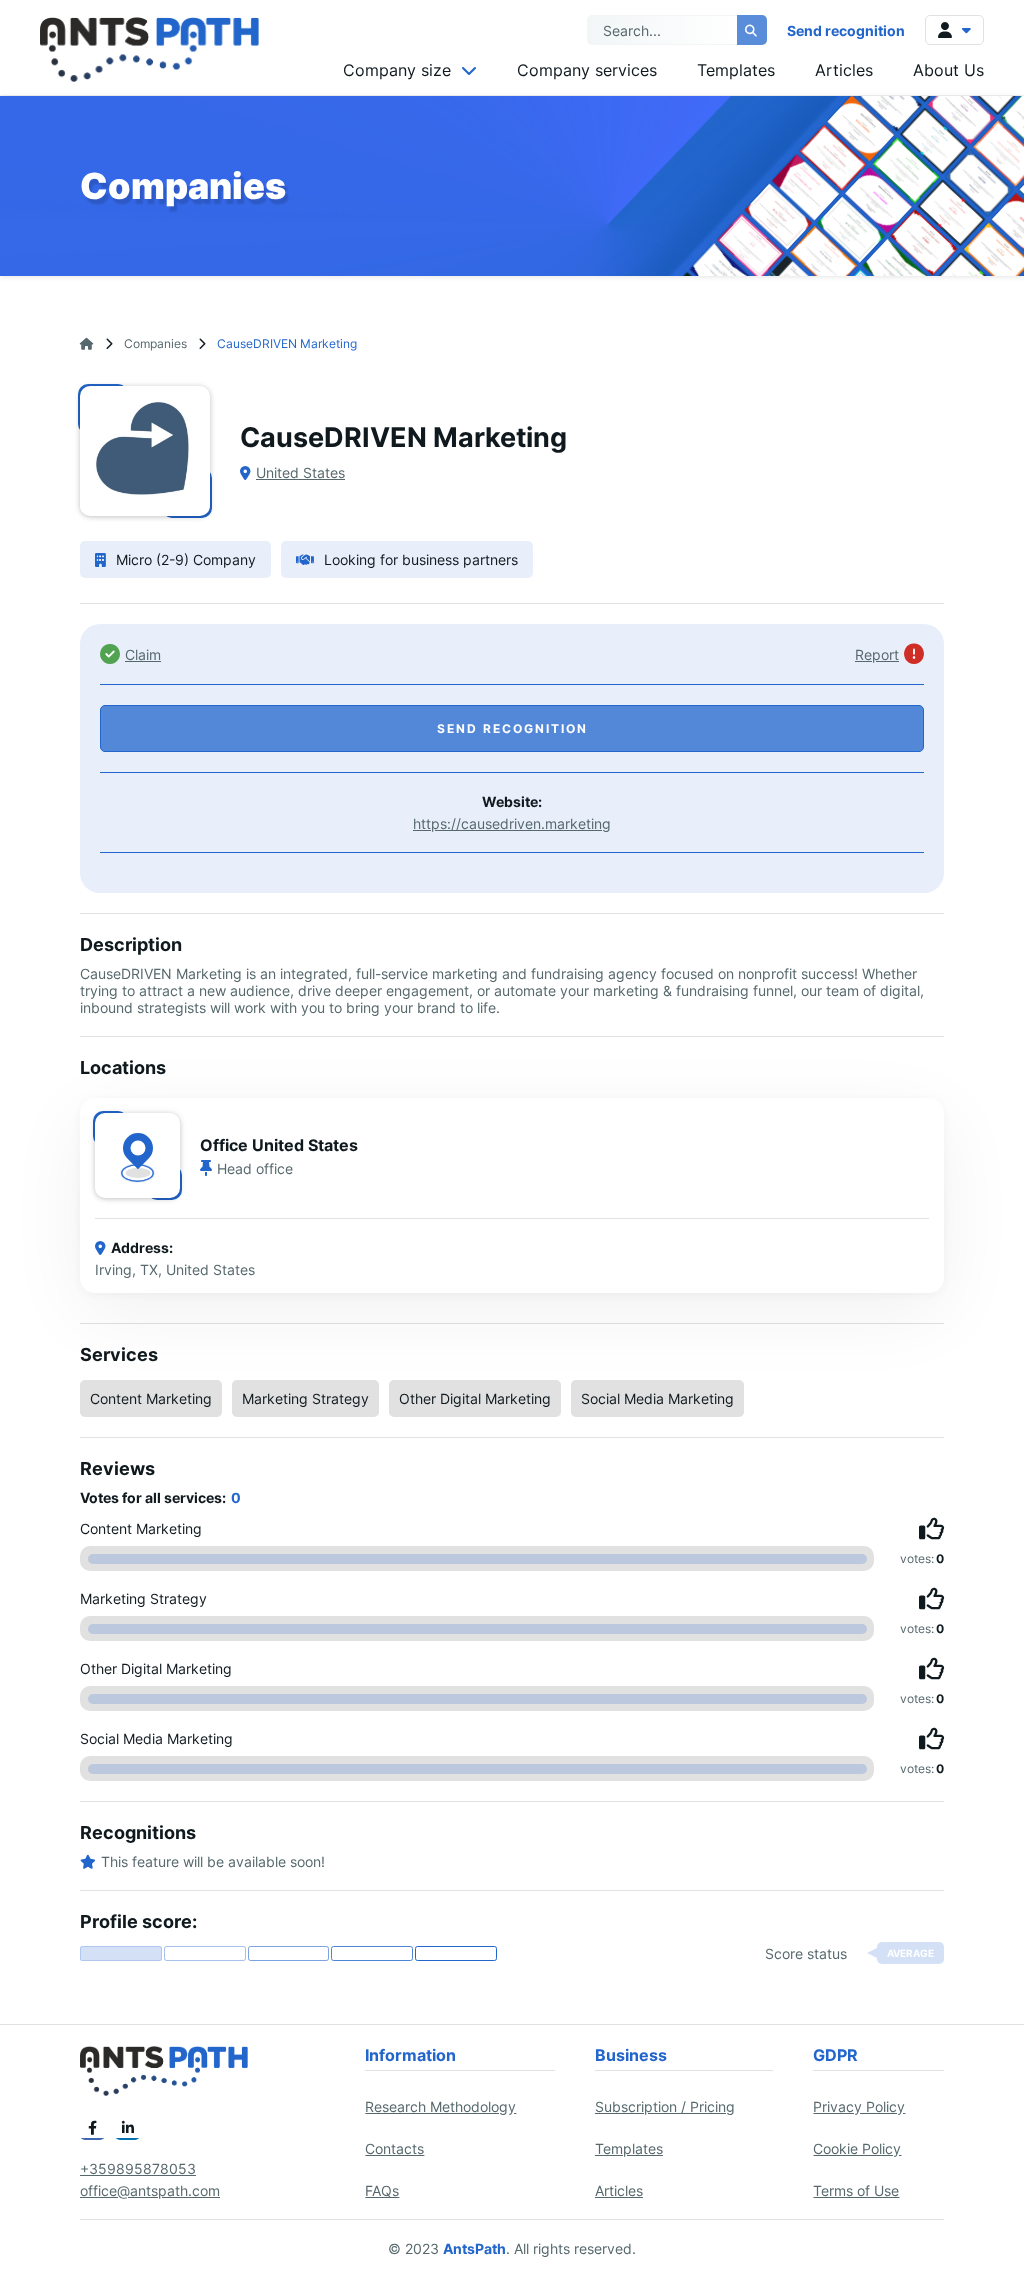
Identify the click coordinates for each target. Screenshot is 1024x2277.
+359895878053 (138, 2168)
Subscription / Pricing (665, 2106)
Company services (587, 70)
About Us (948, 70)
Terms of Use (856, 2190)
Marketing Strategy (305, 1398)
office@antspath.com (150, 2190)
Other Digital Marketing (475, 1398)
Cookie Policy (857, 2148)
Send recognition (846, 30)
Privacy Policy (859, 2106)
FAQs (382, 2190)
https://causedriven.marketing (512, 823)
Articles (844, 70)
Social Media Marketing (657, 1398)
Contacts (394, 2148)
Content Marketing (151, 1398)
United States (300, 472)
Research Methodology (440, 2106)
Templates (736, 70)
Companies (155, 343)
